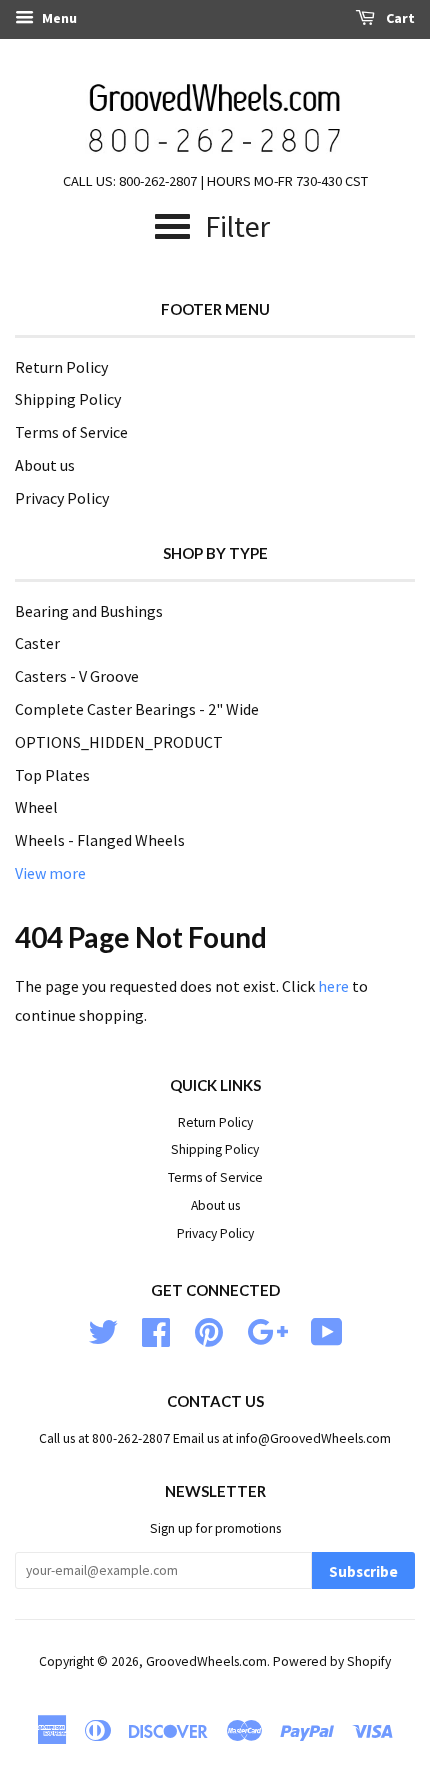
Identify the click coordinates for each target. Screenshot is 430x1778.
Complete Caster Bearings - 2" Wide (137, 709)
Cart (399, 18)
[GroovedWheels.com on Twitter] (103, 1329)
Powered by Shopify (332, 1661)
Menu (58, 18)
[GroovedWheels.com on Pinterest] (209, 1329)
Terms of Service (71, 432)
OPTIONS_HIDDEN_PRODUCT (119, 742)
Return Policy (61, 367)
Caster (37, 643)
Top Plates (52, 775)
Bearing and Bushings (89, 611)
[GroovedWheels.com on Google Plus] (267, 1329)
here (333, 986)
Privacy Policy (62, 498)
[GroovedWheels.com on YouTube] (327, 1329)
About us (45, 465)
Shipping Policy (68, 399)
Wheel (36, 807)
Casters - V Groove (77, 676)
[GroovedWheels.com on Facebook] (156, 1329)
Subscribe (363, 1571)
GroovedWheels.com (206, 1661)
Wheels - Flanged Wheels (100, 840)
